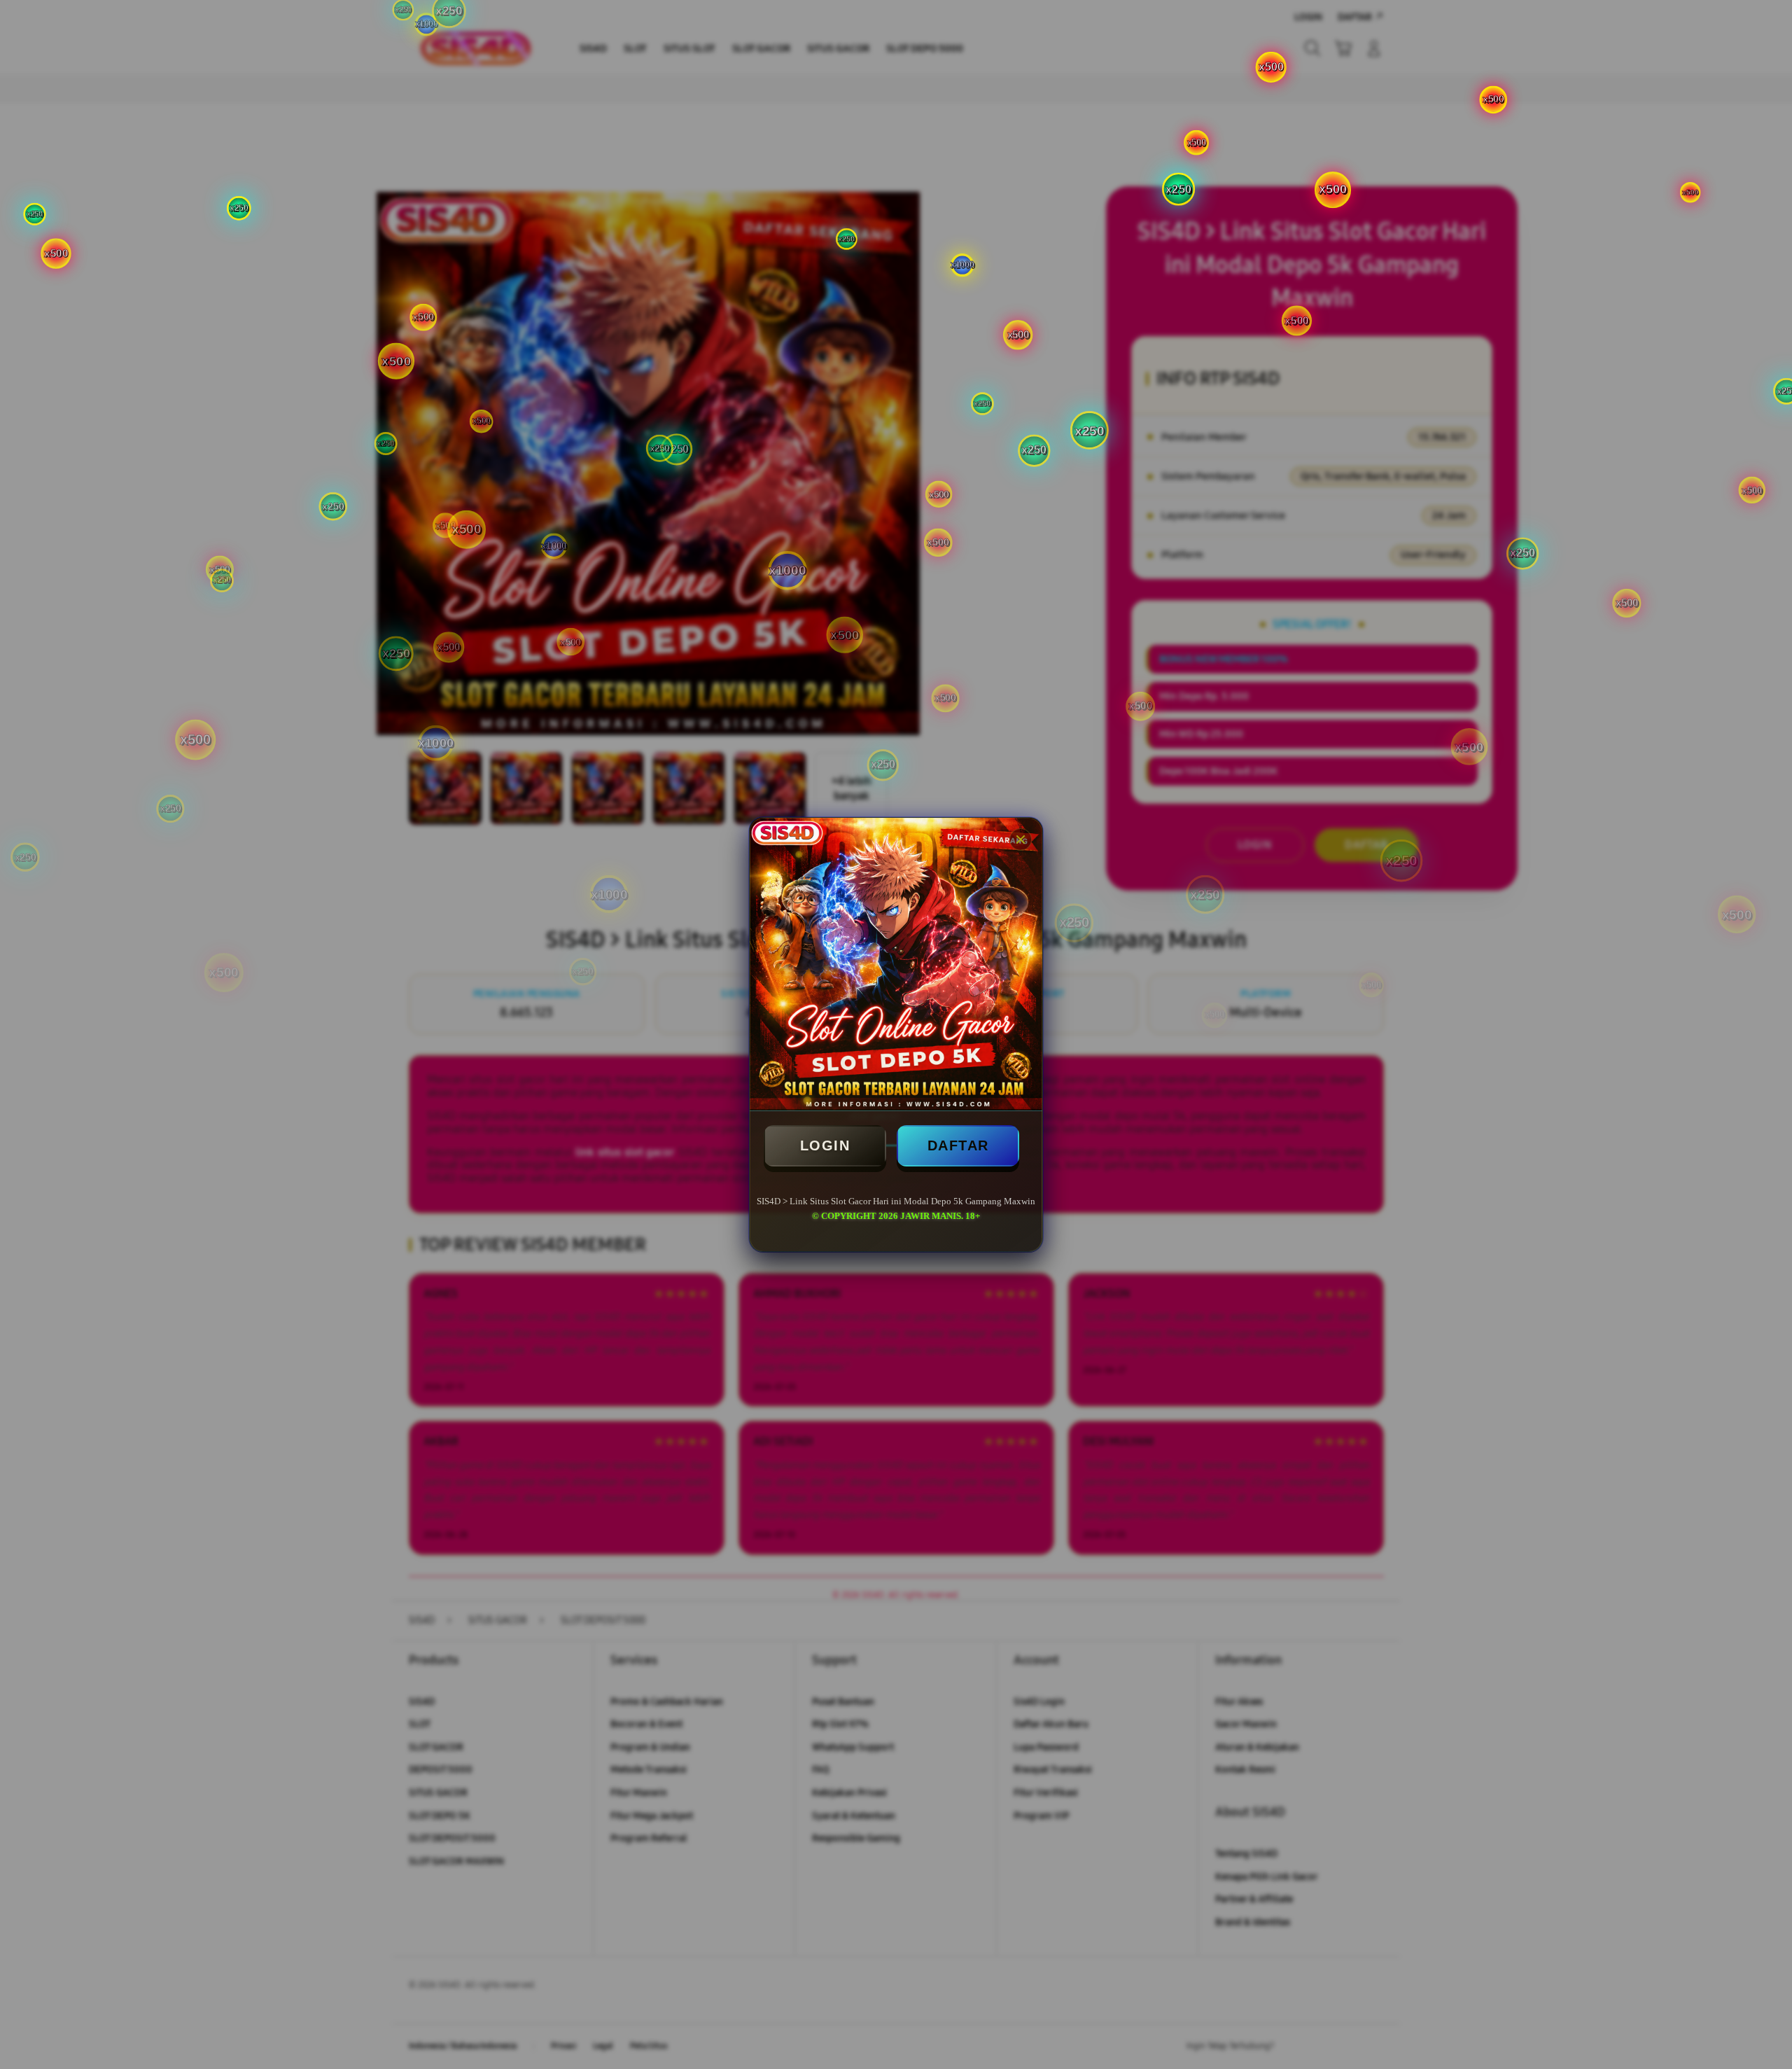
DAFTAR (958, 1145)
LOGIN (825, 1145)
